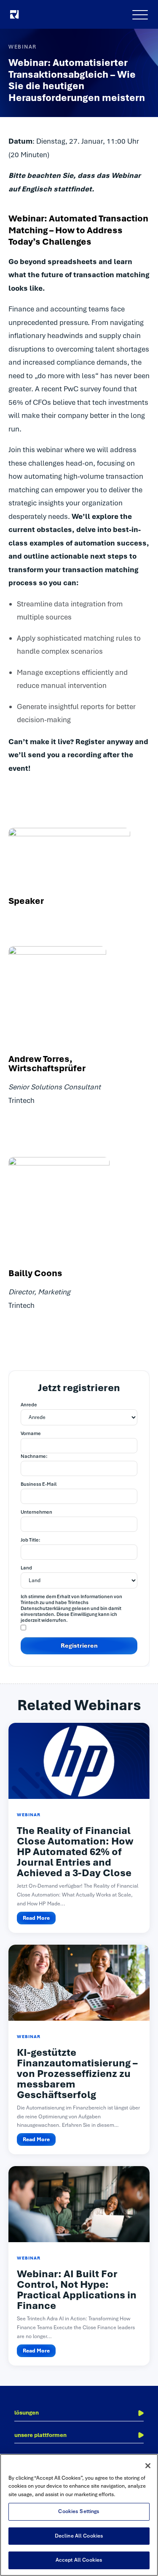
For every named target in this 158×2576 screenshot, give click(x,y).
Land (26, 1568)
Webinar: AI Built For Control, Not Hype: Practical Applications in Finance (77, 2290)
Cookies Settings (79, 2511)
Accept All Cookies (79, 2560)
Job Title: (31, 1540)
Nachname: (34, 1456)
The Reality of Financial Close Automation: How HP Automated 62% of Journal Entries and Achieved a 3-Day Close (75, 1852)
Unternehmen (36, 1512)
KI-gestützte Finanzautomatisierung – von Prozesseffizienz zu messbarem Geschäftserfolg (77, 2074)
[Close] (148, 2466)
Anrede (29, 1405)
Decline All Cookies (79, 2536)
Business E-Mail (39, 1484)
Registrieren (79, 1645)
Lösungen (27, 2413)
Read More (36, 1918)
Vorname (31, 1433)
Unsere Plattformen (40, 2435)
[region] (79, 2515)
